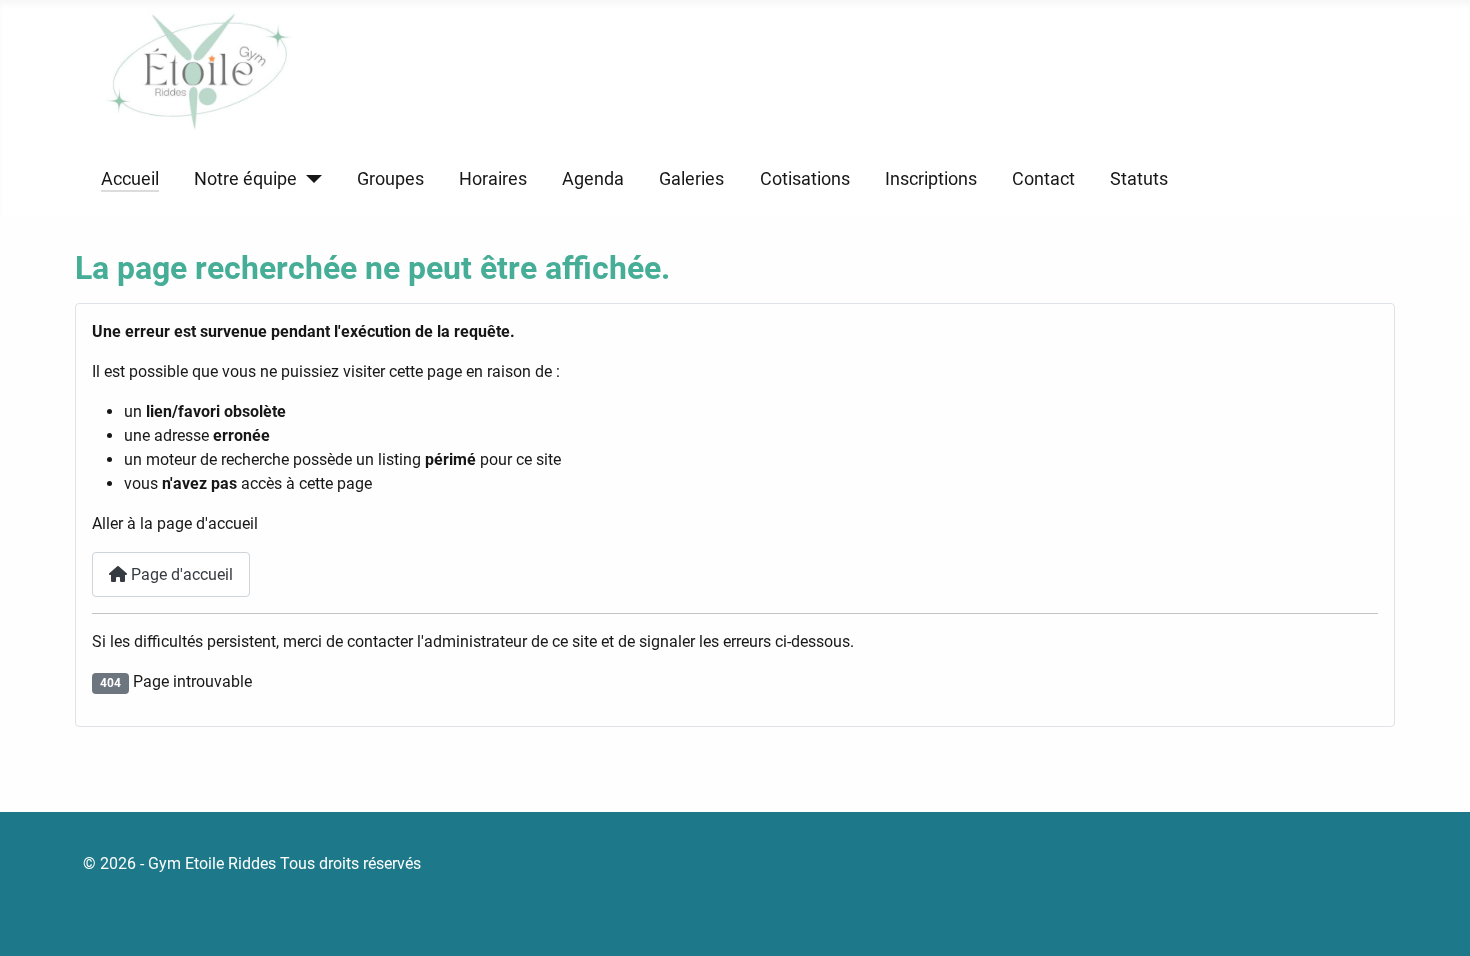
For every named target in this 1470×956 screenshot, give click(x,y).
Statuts (1139, 179)
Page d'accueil (180, 574)
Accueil (130, 179)
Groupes (390, 179)
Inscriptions (931, 179)
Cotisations (805, 179)
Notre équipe (245, 179)
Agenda (593, 179)
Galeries (691, 179)
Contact (1043, 179)
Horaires (493, 179)
